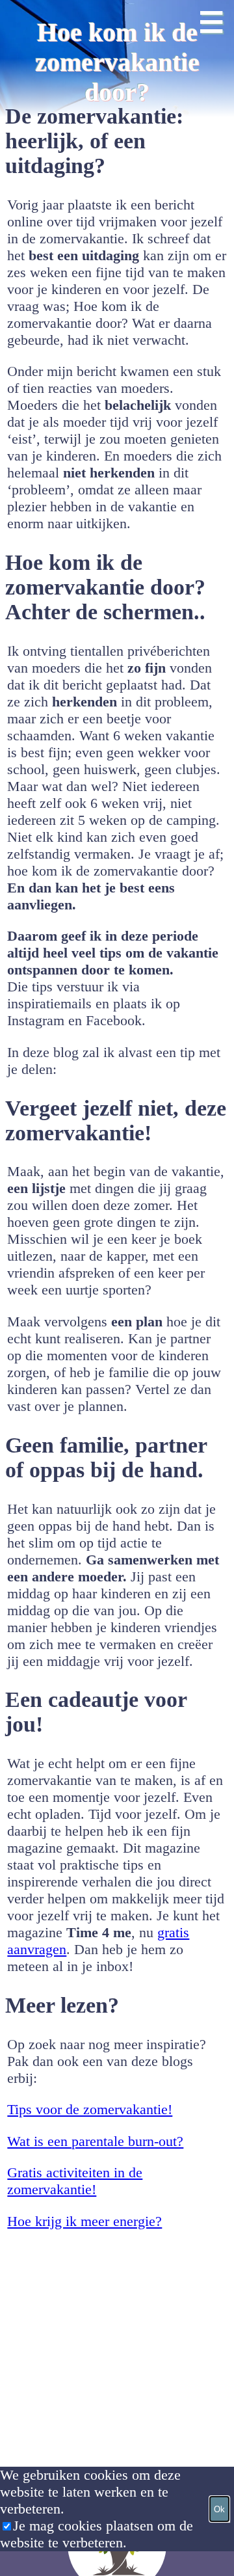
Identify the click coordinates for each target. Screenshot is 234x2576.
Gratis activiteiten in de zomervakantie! (75, 2181)
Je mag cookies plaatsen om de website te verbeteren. (97, 2534)
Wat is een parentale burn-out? (95, 2141)
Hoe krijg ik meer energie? (84, 2221)
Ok (219, 2509)
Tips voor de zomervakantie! (90, 2109)
